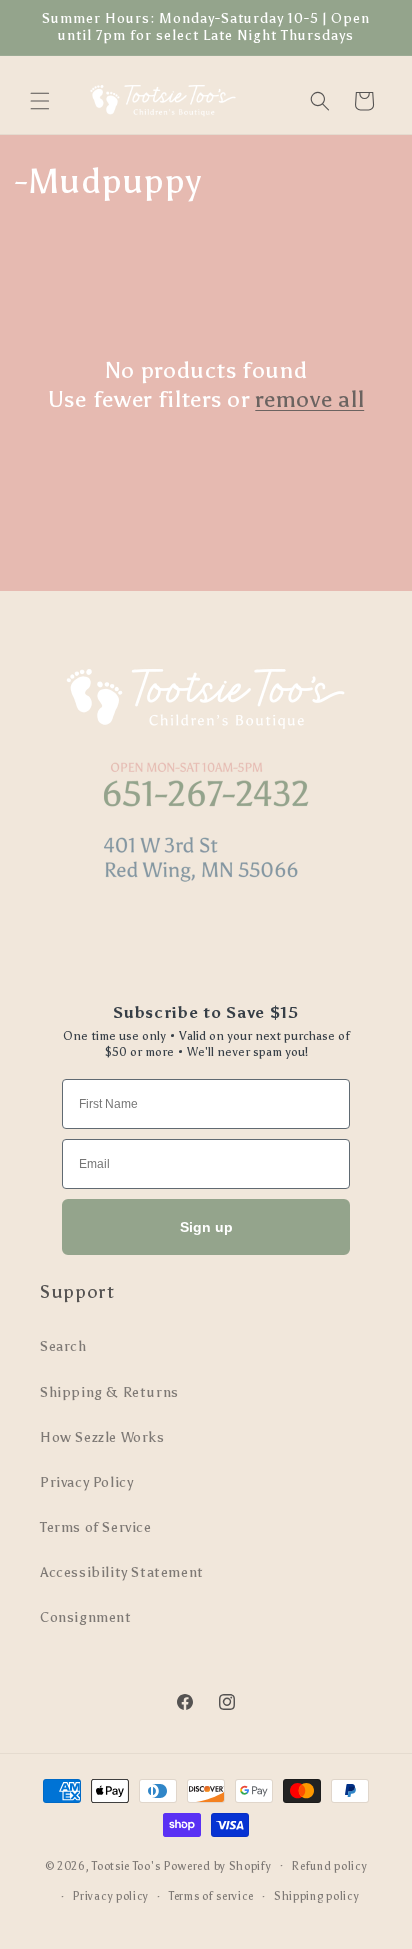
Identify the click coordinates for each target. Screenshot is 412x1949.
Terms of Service (96, 1527)
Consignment (86, 1617)
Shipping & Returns (109, 1392)
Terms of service (211, 1896)
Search (63, 1346)
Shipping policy (317, 1896)
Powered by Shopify (217, 1865)
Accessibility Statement (122, 1572)
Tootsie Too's (126, 1865)
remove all (309, 399)
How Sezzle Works (102, 1437)
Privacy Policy (86, 1482)
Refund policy (329, 1866)
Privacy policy (110, 1896)
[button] (40, 101)
